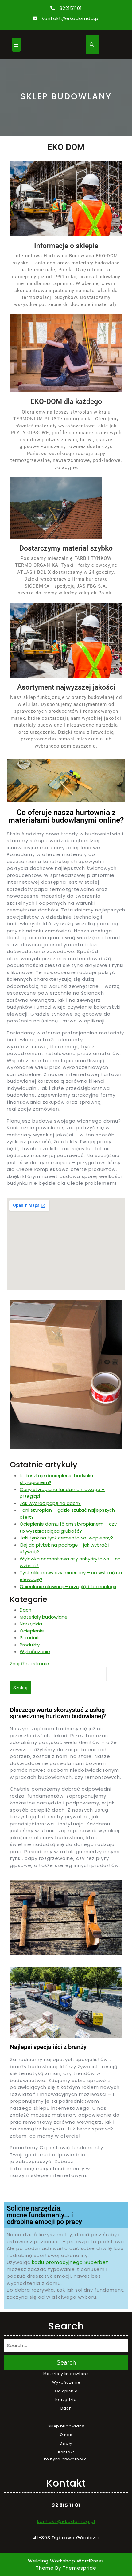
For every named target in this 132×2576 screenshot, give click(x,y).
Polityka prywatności (66, 2459)
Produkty (30, 1645)
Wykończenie (35, 1651)
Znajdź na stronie (29, 1663)
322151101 (71, 8)
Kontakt (66, 2452)
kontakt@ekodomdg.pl (71, 18)
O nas (66, 2435)
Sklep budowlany (66, 2426)
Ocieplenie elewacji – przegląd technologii (68, 1586)
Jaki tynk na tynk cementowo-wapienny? (66, 1538)
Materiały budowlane (44, 1617)
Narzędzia (31, 1624)
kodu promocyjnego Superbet (70, 2262)
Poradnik (29, 1638)
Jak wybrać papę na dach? (50, 1503)
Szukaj (20, 1687)
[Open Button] (16, 45)
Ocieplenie (32, 1631)
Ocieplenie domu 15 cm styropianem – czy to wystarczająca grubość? (68, 1527)
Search (66, 2362)
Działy (66, 2443)
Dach (25, 1610)
